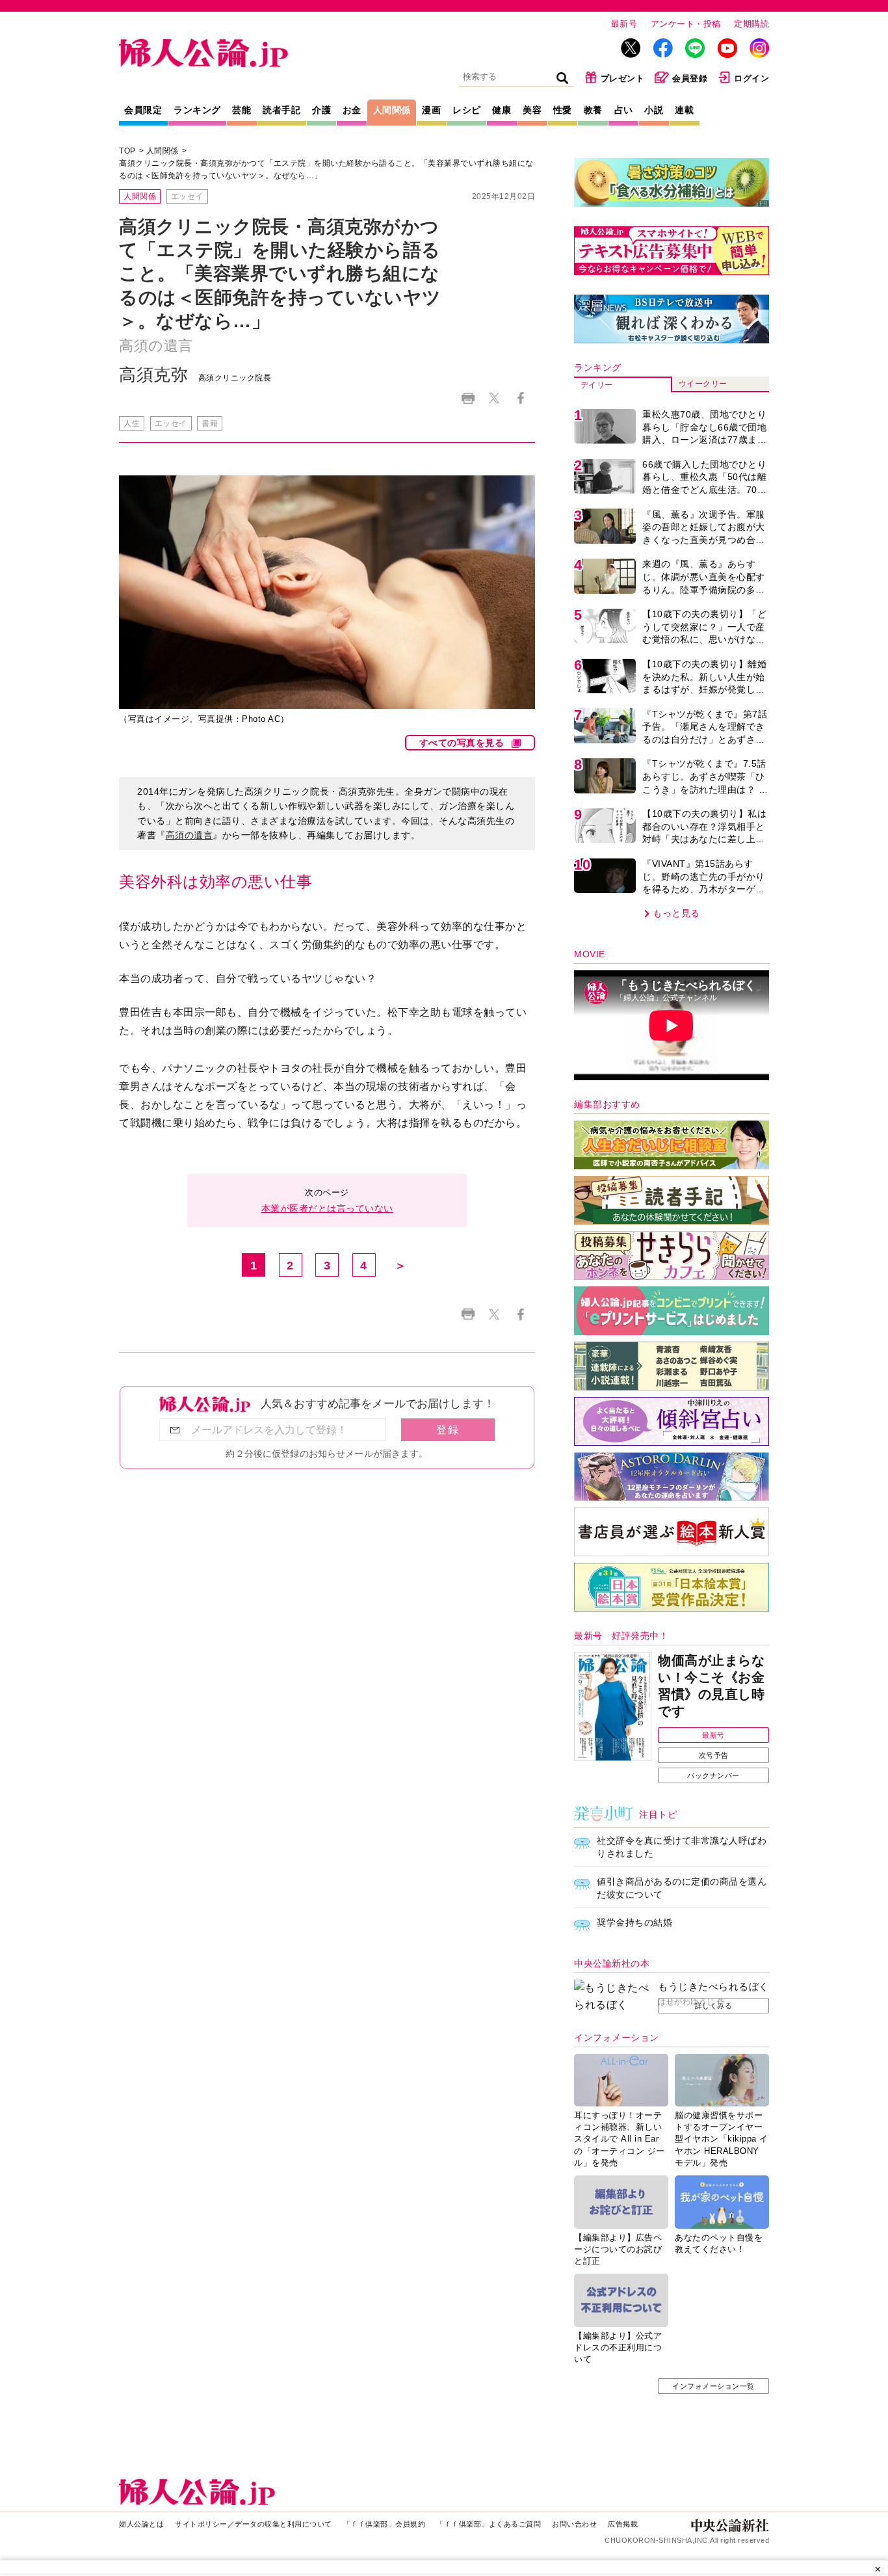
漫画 (431, 110)
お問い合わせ (574, 2524)
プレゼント (623, 78)
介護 (321, 110)
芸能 (242, 110)
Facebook (520, 398)
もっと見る (676, 913)
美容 (532, 110)
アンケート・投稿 (686, 24)
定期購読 (751, 24)
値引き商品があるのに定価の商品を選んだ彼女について (682, 1888)
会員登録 (690, 78)
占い (624, 110)
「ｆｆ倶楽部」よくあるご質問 (489, 2524)
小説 (654, 110)
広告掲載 (623, 2524)
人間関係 (392, 110)
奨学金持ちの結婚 (634, 1922)
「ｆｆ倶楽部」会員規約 (385, 2524)
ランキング (197, 110)
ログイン (751, 78)
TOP (127, 151)
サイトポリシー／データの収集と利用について (254, 2524)
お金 (352, 110)
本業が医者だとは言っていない (327, 1208)
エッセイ (187, 196)
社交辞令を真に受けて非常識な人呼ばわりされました (682, 1847)
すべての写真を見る (462, 743)
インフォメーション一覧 (713, 2386)
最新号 (624, 24)
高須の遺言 (189, 835)
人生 (132, 423)
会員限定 (143, 110)
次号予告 (714, 1755)
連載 (684, 110)
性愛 (563, 110)
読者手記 (281, 110)
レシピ (467, 110)
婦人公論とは (141, 2524)
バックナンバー (713, 1775)
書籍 (210, 423)
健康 (502, 110)
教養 (593, 110)
